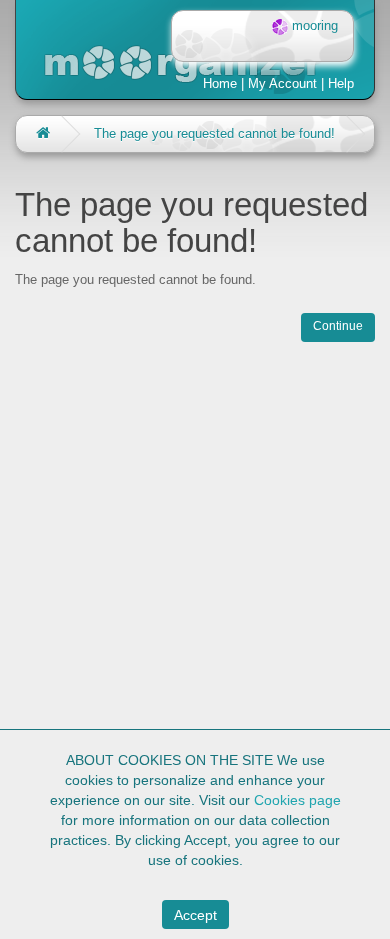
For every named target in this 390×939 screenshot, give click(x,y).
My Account (282, 83)
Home (220, 83)
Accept (195, 915)
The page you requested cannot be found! (214, 133)
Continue (338, 326)
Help (341, 83)
